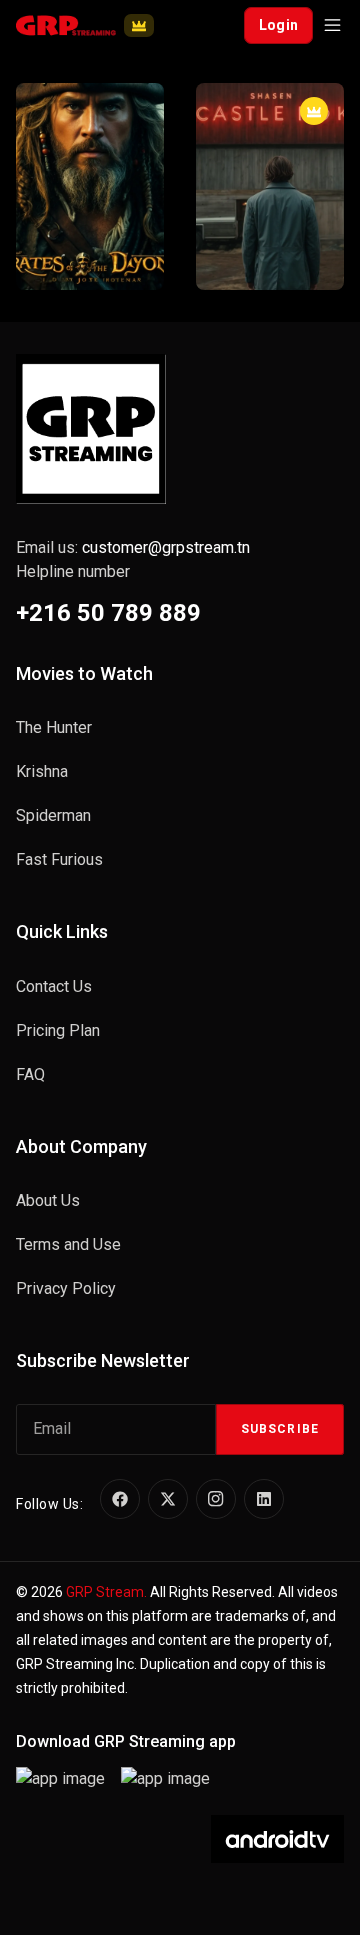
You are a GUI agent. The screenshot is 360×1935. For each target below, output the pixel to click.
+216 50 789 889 (108, 613)
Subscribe (280, 1429)
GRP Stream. (106, 1592)
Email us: (133, 547)
